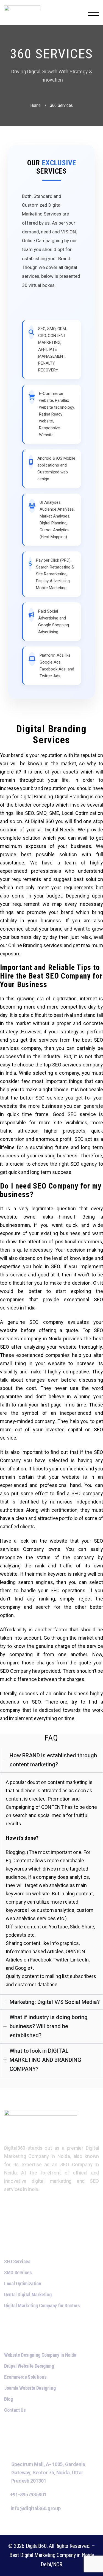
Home (35, 105)
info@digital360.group (36, 2508)
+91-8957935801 (28, 2495)
